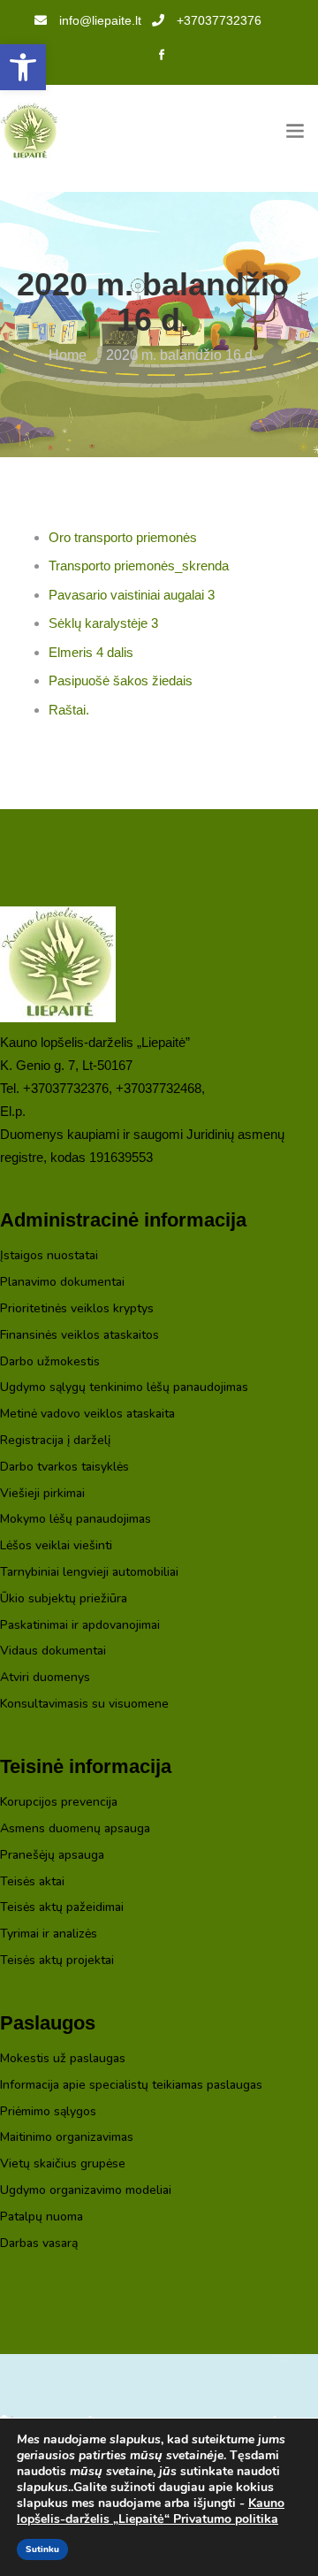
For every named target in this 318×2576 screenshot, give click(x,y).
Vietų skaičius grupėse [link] (63, 2164)
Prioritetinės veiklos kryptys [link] (77, 1309)
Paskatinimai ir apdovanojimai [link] (80, 1626)
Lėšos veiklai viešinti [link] (56, 1546)
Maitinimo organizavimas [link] (67, 2138)
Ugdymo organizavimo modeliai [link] (86, 2191)
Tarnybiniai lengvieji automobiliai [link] (89, 1573)
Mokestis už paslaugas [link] (63, 2059)
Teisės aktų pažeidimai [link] (62, 1908)
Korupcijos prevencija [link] (59, 1803)
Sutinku (42, 2549)
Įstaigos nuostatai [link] (49, 1256)
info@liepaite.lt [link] (100, 20)
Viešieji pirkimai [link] (42, 1494)
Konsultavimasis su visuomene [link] (84, 1705)
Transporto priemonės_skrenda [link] (139, 566)
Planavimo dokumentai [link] (62, 1283)
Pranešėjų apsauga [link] (52, 1856)
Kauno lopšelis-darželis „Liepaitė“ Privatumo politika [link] (151, 2511)
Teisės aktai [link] (32, 1882)
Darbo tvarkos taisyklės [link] (64, 1468)
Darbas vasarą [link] (39, 2244)
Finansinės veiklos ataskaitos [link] (79, 1336)
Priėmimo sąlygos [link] (48, 2112)
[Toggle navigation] (295, 131)
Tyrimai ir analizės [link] (49, 1934)
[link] (23, 67)
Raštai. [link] (69, 710)
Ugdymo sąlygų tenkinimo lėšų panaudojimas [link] (124, 1388)
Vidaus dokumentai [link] (53, 1651)
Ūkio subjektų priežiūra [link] (64, 1599)
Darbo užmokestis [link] (50, 1362)
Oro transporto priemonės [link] (123, 537)
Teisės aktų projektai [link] (57, 1961)
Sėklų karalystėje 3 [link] (103, 623)
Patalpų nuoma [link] (42, 2217)
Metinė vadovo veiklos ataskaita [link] (87, 1414)
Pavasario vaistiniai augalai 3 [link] (132, 595)
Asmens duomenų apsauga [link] (75, 1829)
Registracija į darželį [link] (55, 1441)
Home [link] (68, 355)
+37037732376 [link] (219, 20)
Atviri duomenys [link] (45, 1678)
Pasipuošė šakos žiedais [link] (121, 680)
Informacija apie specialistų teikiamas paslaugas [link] (131, 2086)
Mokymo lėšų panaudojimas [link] (76, 1520)
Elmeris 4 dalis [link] (91, 652)
